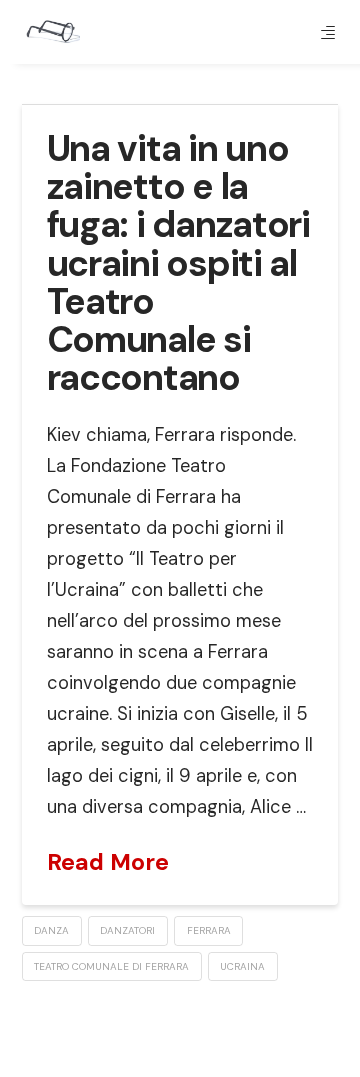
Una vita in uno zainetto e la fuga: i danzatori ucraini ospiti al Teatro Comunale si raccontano (178, 263)
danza (51, 930)
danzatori (127, 930)
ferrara (209, 930)
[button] (328, 32)
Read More (108, 862)
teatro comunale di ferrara (111, 966)
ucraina (242, 966)
